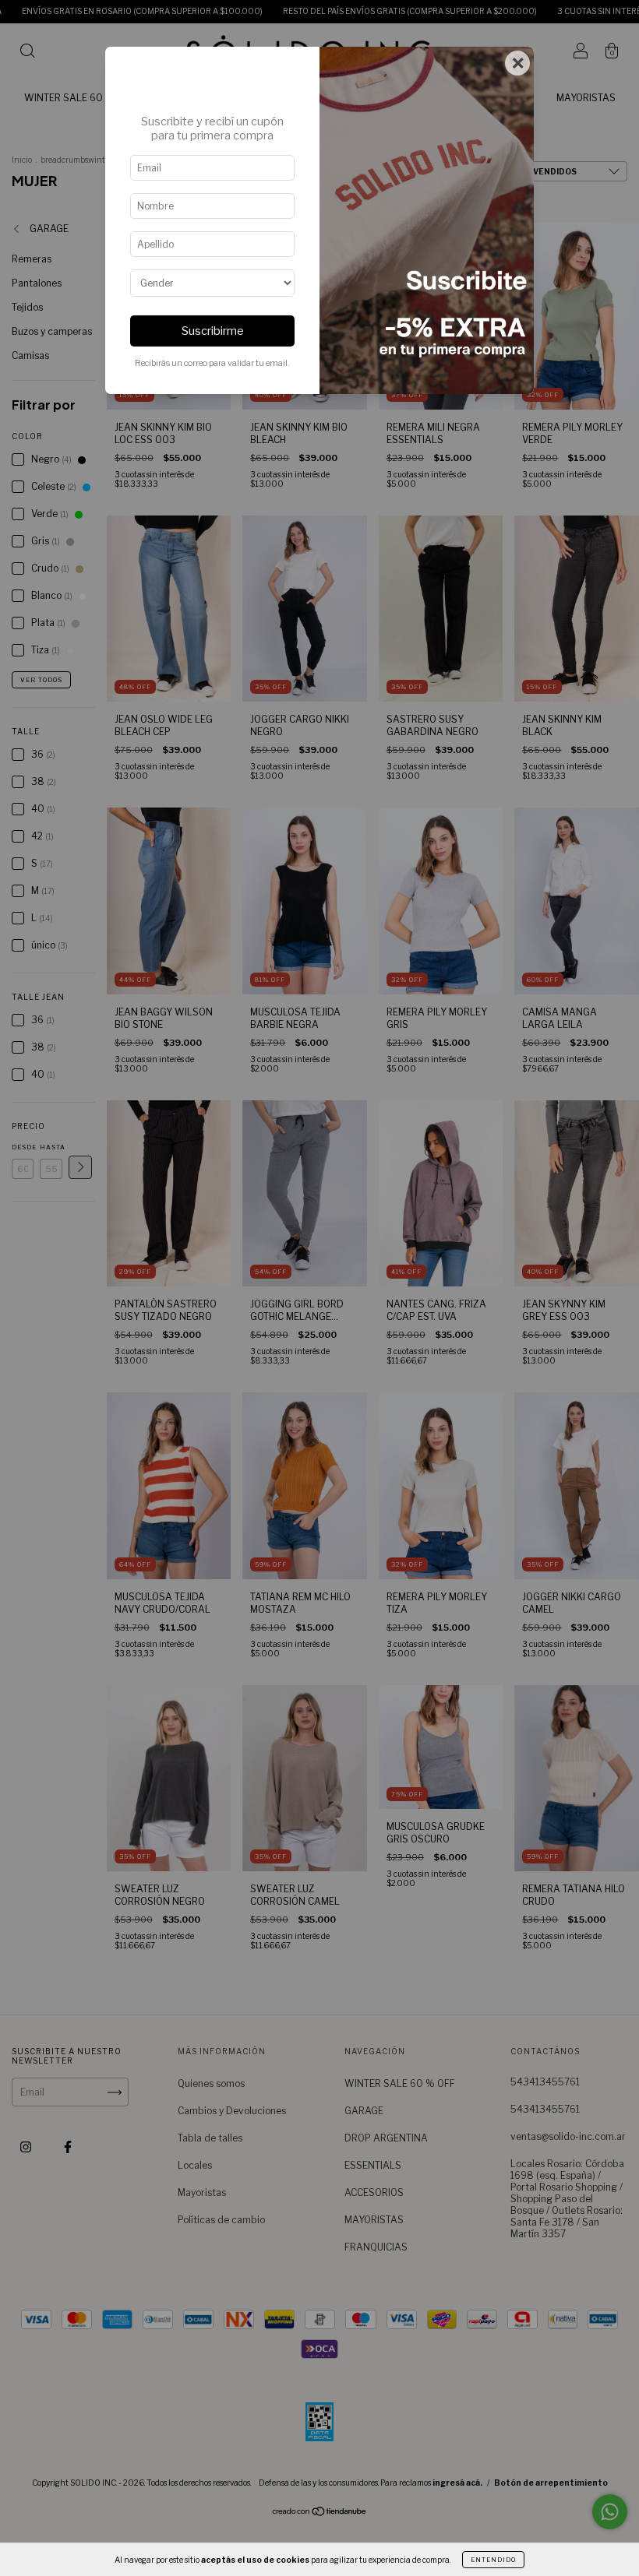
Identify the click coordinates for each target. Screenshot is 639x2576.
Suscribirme (213, 331)
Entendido (493, 2560)
